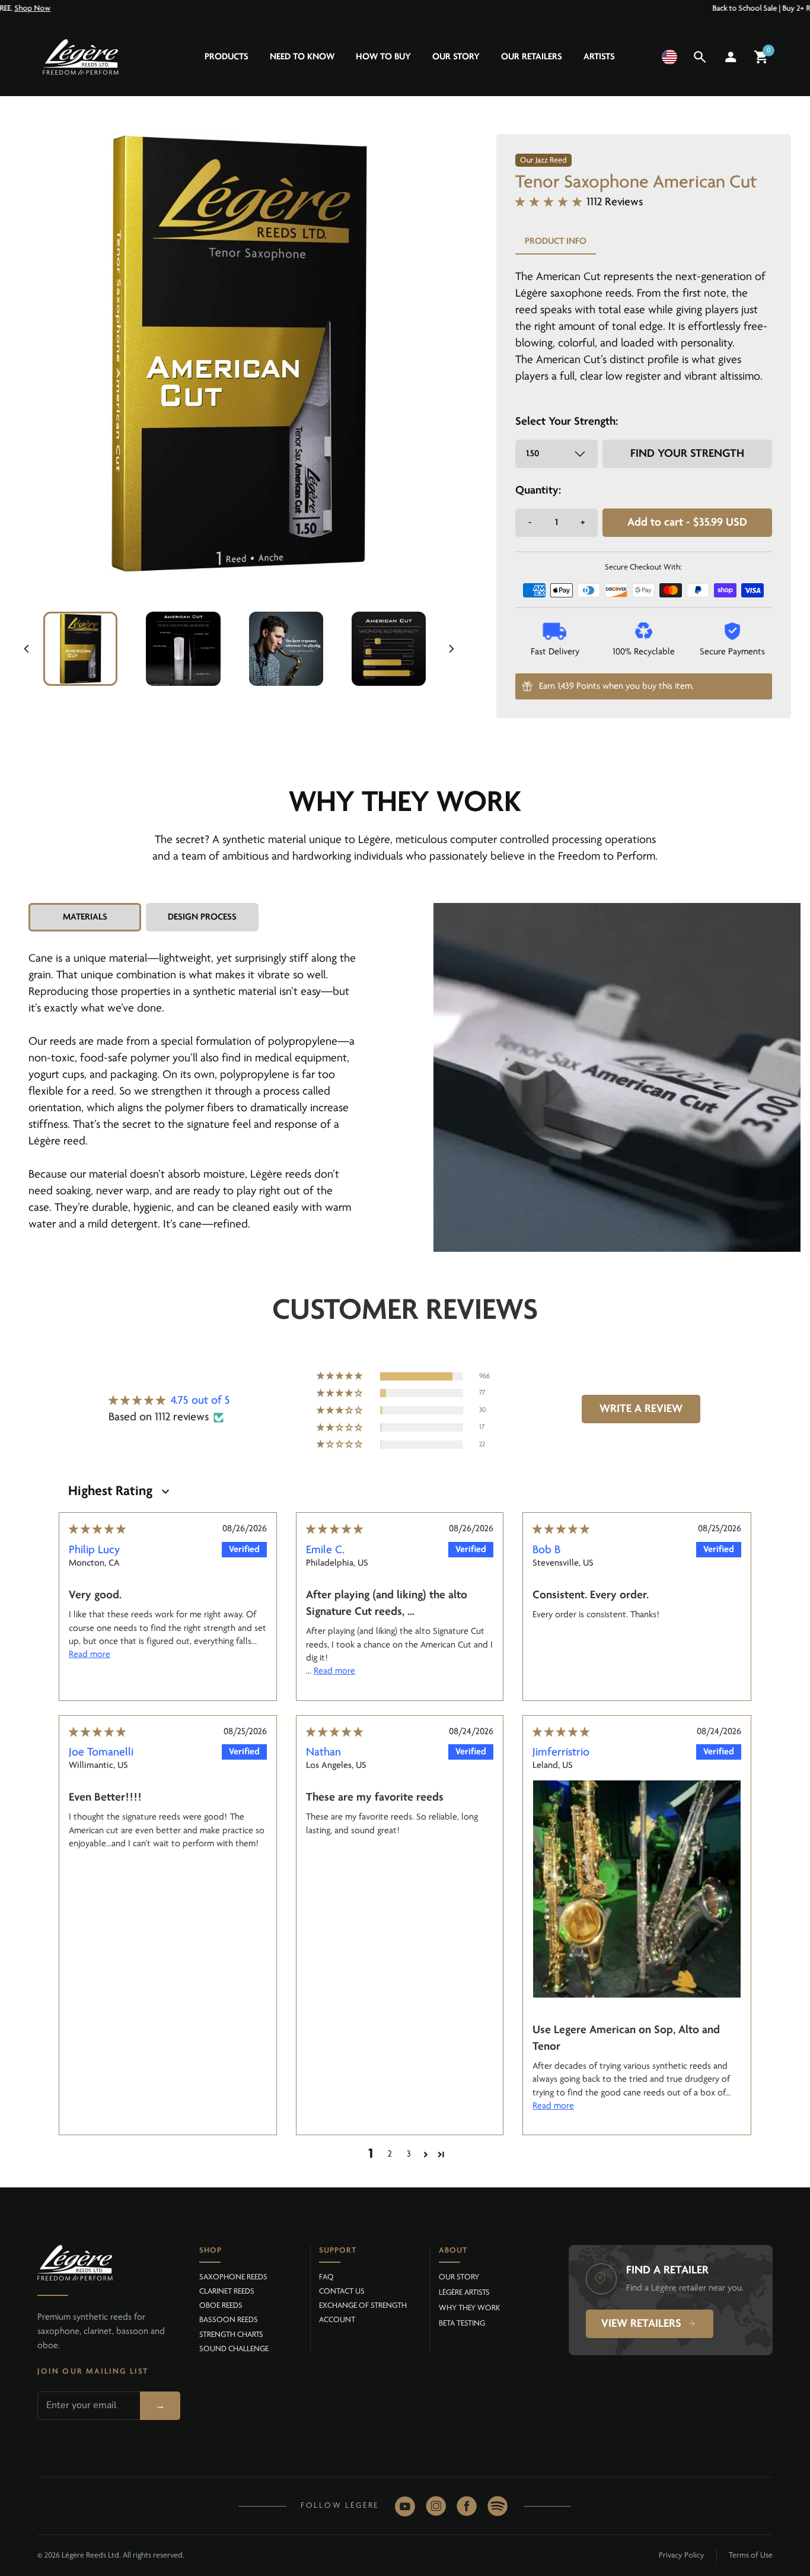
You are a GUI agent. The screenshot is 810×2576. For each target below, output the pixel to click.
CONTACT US (342, 2292)
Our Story (456, 57)
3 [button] (409, 2154)
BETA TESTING (462, 2324)
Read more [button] (90, 1655)
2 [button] (390, 2154)
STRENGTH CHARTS (231, 2335)
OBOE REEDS (221, 2306)
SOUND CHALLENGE (234, 2349)
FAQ (326, 2277)
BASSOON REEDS (229, 2320)
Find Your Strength (687, 454)
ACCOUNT (337, 2320)
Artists (599, 57)
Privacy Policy (682, 2556)
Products (227, 57)
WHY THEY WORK (469, 2308)
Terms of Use (751, 2556)
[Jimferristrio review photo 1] (637, 1889)
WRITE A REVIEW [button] (641, 1409)
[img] (97, 1530)
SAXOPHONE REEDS (233, 2277)
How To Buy (383, 57)
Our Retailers (532, 57)
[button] (669, 57)
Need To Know (302, 57)
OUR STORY (459, 2277)
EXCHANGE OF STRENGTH (363, 2306)
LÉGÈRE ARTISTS (464, 2293)
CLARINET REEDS (227, 2292)
